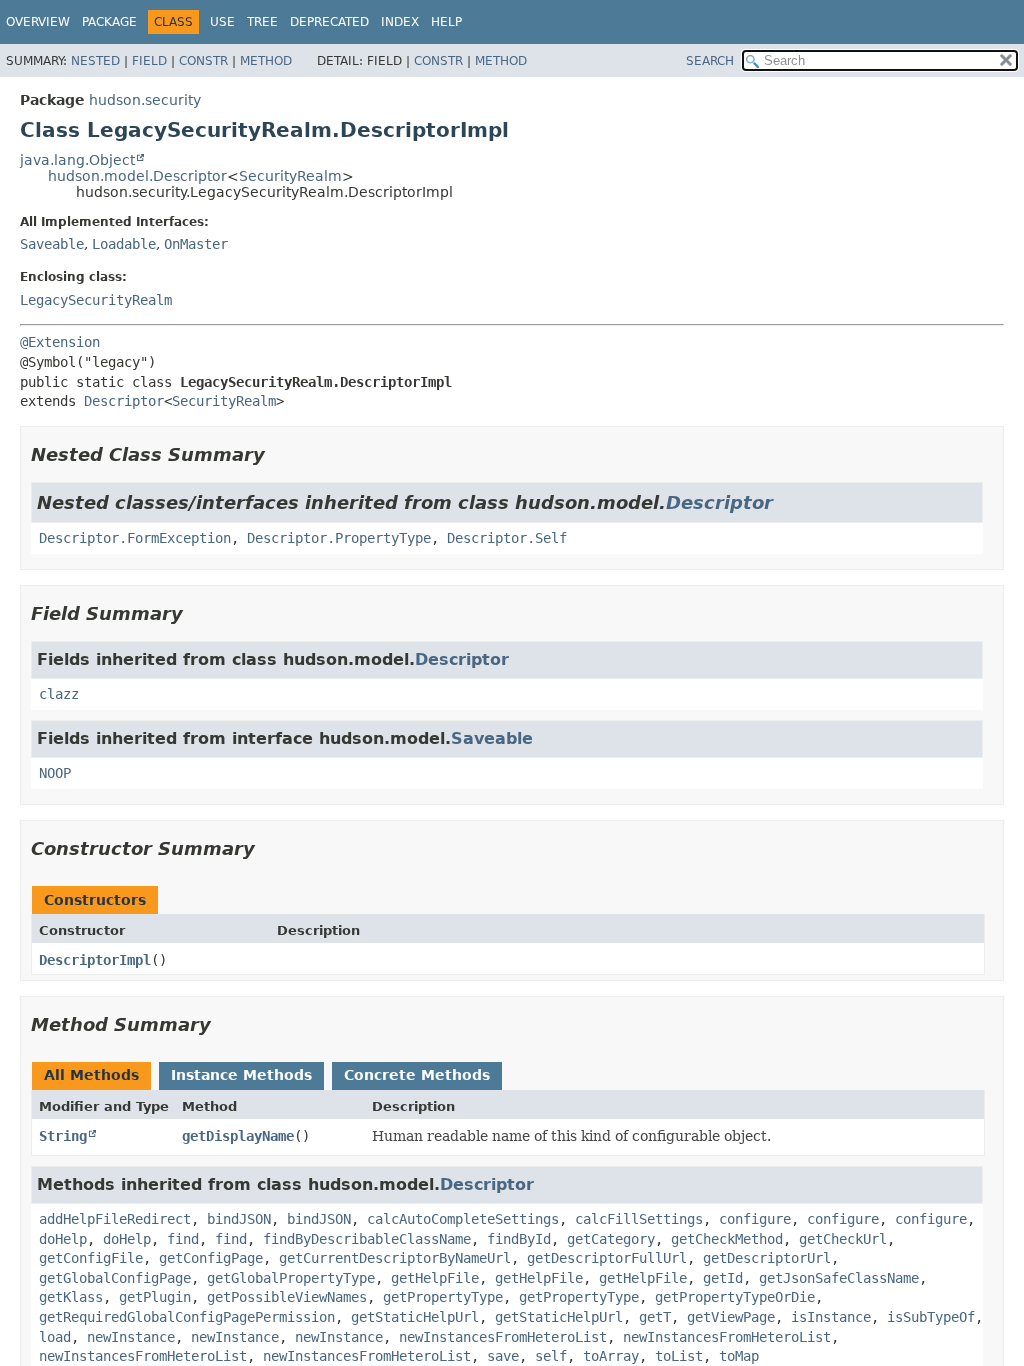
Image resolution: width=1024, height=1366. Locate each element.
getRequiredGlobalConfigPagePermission (187, 1317)
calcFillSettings (639, 1219)
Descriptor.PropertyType (339, 538)
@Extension (60, 342)
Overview (38, 22)
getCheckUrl (843, 1239)
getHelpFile (435, 1278)
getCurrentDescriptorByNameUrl (395, 1258)
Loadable (124, 244)
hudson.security (145, 100)
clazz (59, 694)
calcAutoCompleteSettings (463, 1219)
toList (679, 1356)
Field (149, 61)
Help (446, 22)
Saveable (52, 244)
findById (519, 1239)
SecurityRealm (290, 176)
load (55, 1337)
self (551, 1356)
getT (655, 1317)
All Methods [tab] (91, 1075)
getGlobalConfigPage (115, 1278)
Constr (203, 61)
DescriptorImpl (95, 960)
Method (266, 61)
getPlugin (155, 1297)
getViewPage (731, 1317)
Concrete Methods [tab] (417, 1075)
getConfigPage (211, 1258)
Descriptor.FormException (135, 538)
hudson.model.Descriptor (137, 176)
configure (755, 1219)
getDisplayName (238, 1136)
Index (400, 22)
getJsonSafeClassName (839, 1278)
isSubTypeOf (931, 1317)
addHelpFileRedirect (115, 1219)
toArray (611, 1356)
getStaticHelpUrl (415, 1317)
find (183, 1239)
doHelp (63, 1239)
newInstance (131, 1337)
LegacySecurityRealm (96, 300)
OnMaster (196, 244)
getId (723, 1278)
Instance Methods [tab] (241, 1075)
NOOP (55, 773)
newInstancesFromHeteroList (503, 1337)
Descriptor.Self (507, 538)
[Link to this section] (279, 454)
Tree (262, 22)
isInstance (831, 1317)
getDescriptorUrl (767, 1258)
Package (109, 22)
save (503, 1356)
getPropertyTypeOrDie (735, 1297)
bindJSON (239, 1219)
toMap (739, 1356)
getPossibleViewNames (287, 1297)
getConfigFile (91, 1258)
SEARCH (710, 61)
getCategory (611, 1239)
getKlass (71, 1297)
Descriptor (124, 401)
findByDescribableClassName (367, 1239)
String (63, 1136)
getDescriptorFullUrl (607, 1258)
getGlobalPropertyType (291, 1278)
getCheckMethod (727, 1239)
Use (222, 22)
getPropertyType (443, 1297)
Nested (95, 61)
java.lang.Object (77, 160)
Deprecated (329, 22)
